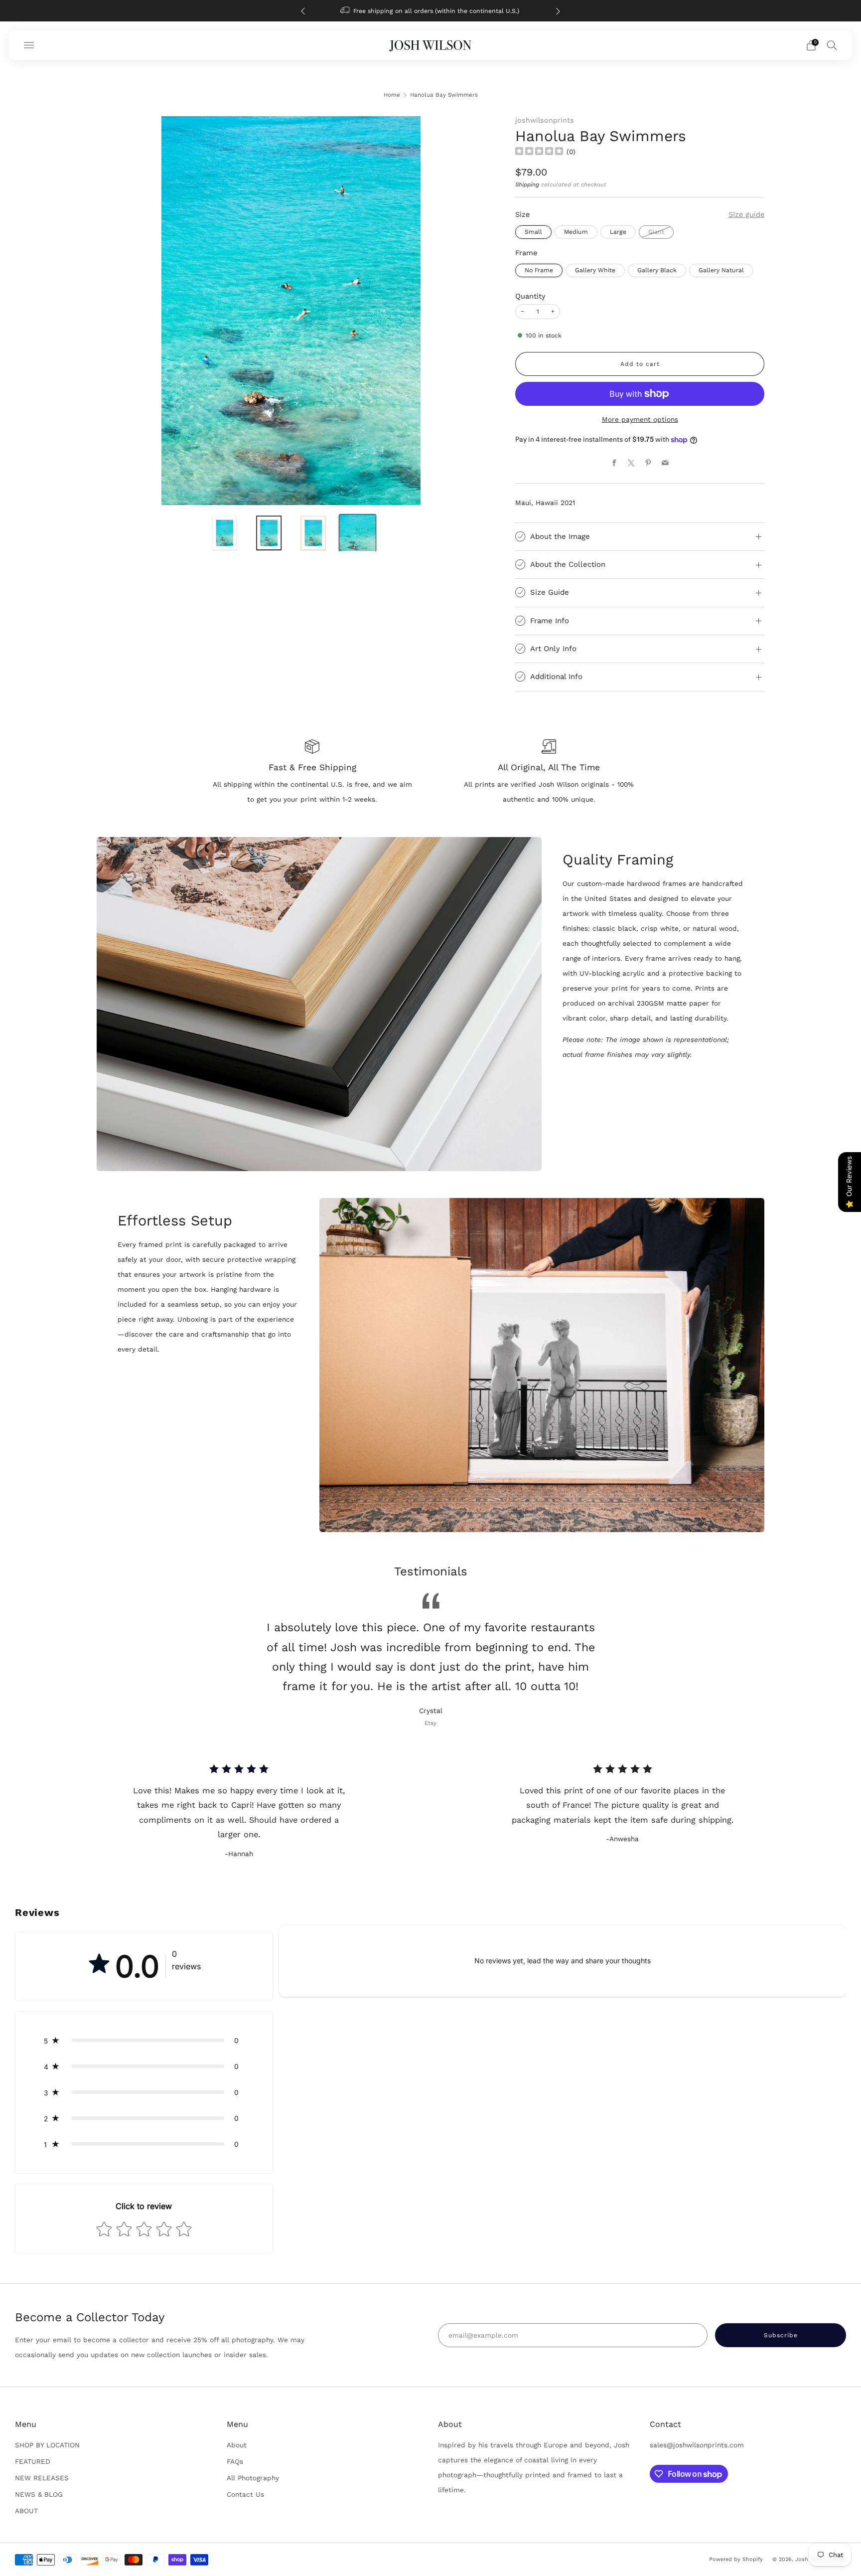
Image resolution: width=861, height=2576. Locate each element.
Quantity (530, 296)
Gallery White (595, 270)
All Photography (253, 2478)
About (237, 2445)
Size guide (746, 214)
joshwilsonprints (545, 120)
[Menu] (29, 45)
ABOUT (26, 2511)
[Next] (558, 11)
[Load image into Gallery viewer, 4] (358, 533)
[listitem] (427, 11)
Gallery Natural (721, 270)
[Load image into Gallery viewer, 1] (224, 533)
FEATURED (33, 2461)
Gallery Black (657, 270)
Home (392, 95)
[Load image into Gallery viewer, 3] (313, 533)
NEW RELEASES (42, 2478)
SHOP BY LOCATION (47, 2445)
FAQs (235, 2461)
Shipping (527, 184)
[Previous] (303, 11)
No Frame (539, 270)
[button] (144, 2041)
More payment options (640, 419)
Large (618, 232)
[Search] (832, 45)
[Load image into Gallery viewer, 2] (269, 533)
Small (533, 232)
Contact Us (245, 2494)
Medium (576, 232)
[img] (539, 152)
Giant (656, 232)
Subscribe (792, 2534)
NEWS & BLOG (39, 2494)
